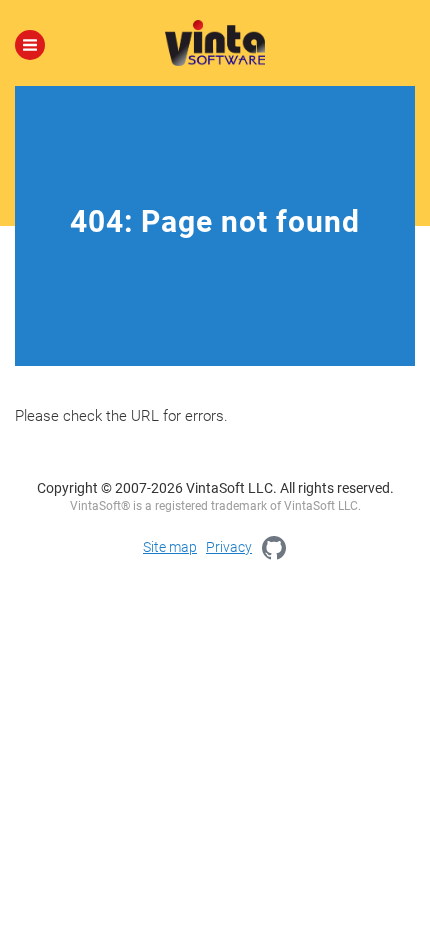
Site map (170, 547)
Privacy (229, 547)
